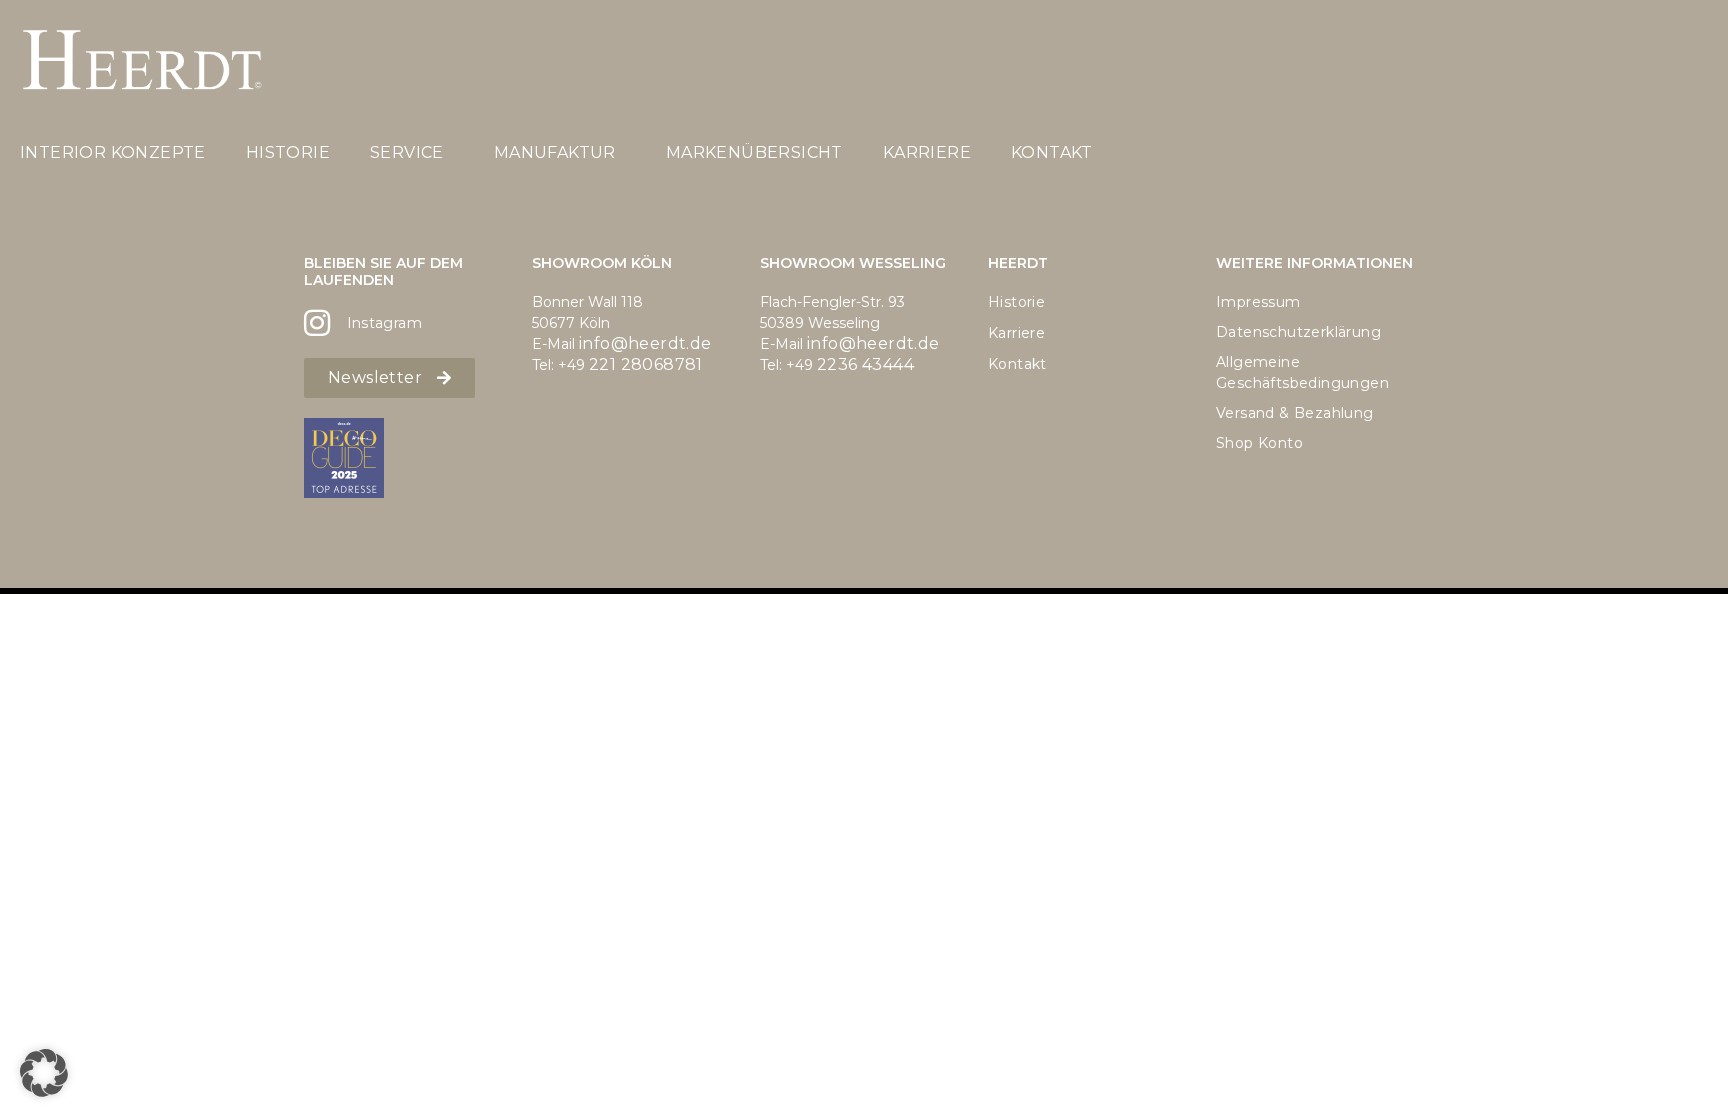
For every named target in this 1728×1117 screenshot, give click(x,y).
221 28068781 (646, 364)
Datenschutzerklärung (1298, 332)
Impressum (1258, 302)
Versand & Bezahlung (1295, 413)
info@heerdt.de (645, 343)
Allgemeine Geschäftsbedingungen (1302, 372)
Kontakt (1052, 152)
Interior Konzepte (113, 152)
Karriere (927, 152)
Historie (288, 152)
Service (407, 152)
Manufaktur (555, 152)
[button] (44, 1073)
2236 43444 (865, 364)
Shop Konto (1259, 443)
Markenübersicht (754, 152)
